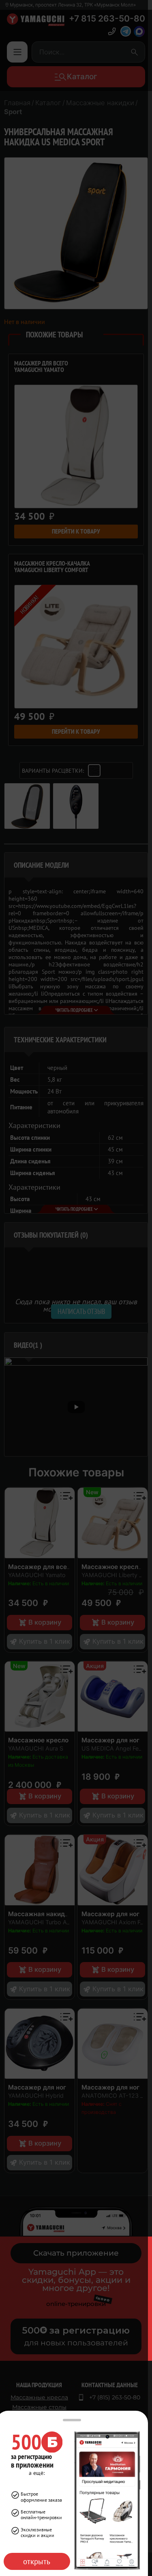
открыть (37, 2561)
